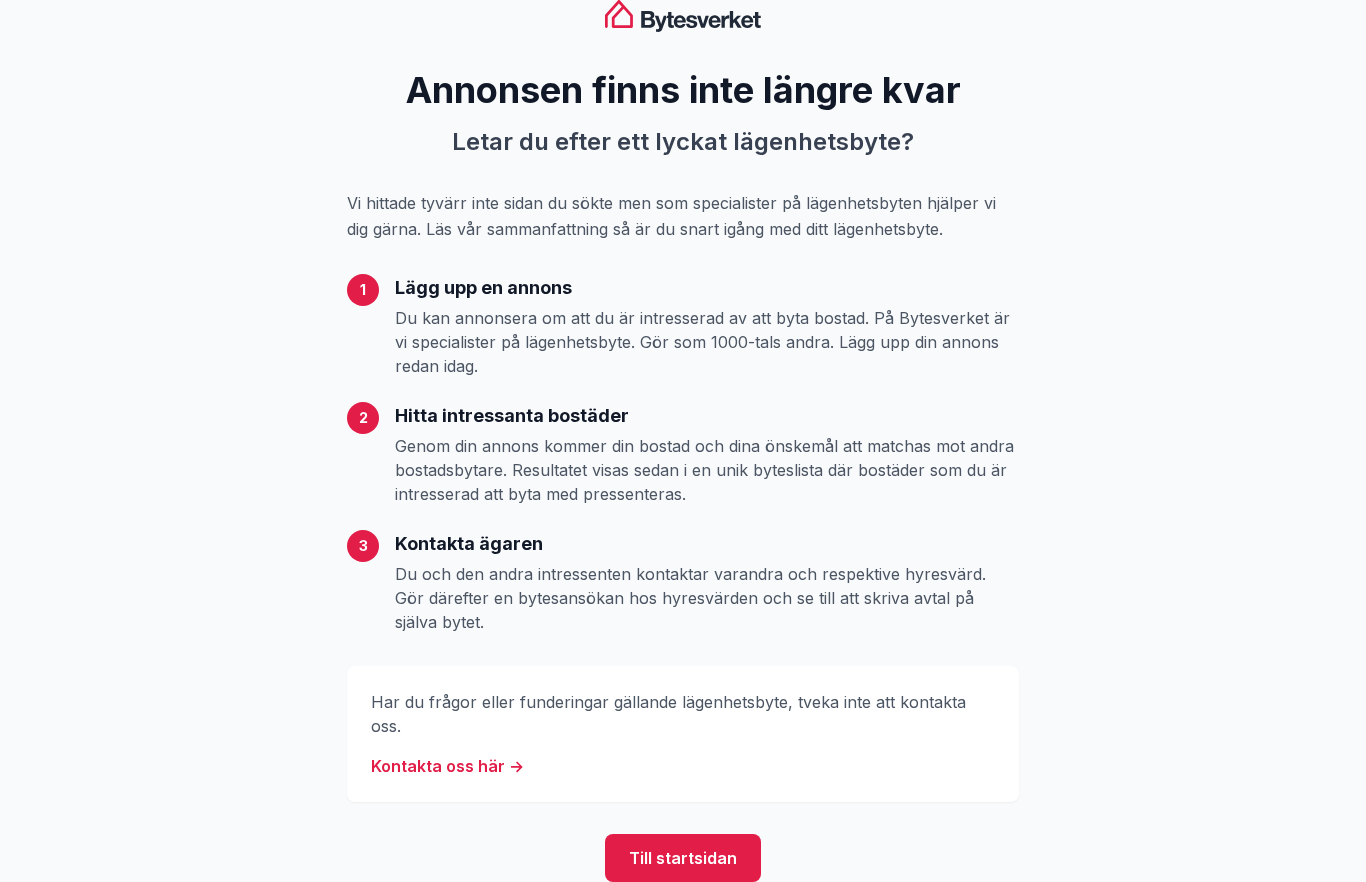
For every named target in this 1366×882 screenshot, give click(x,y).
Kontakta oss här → (447, 766)
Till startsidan (683, 858)
